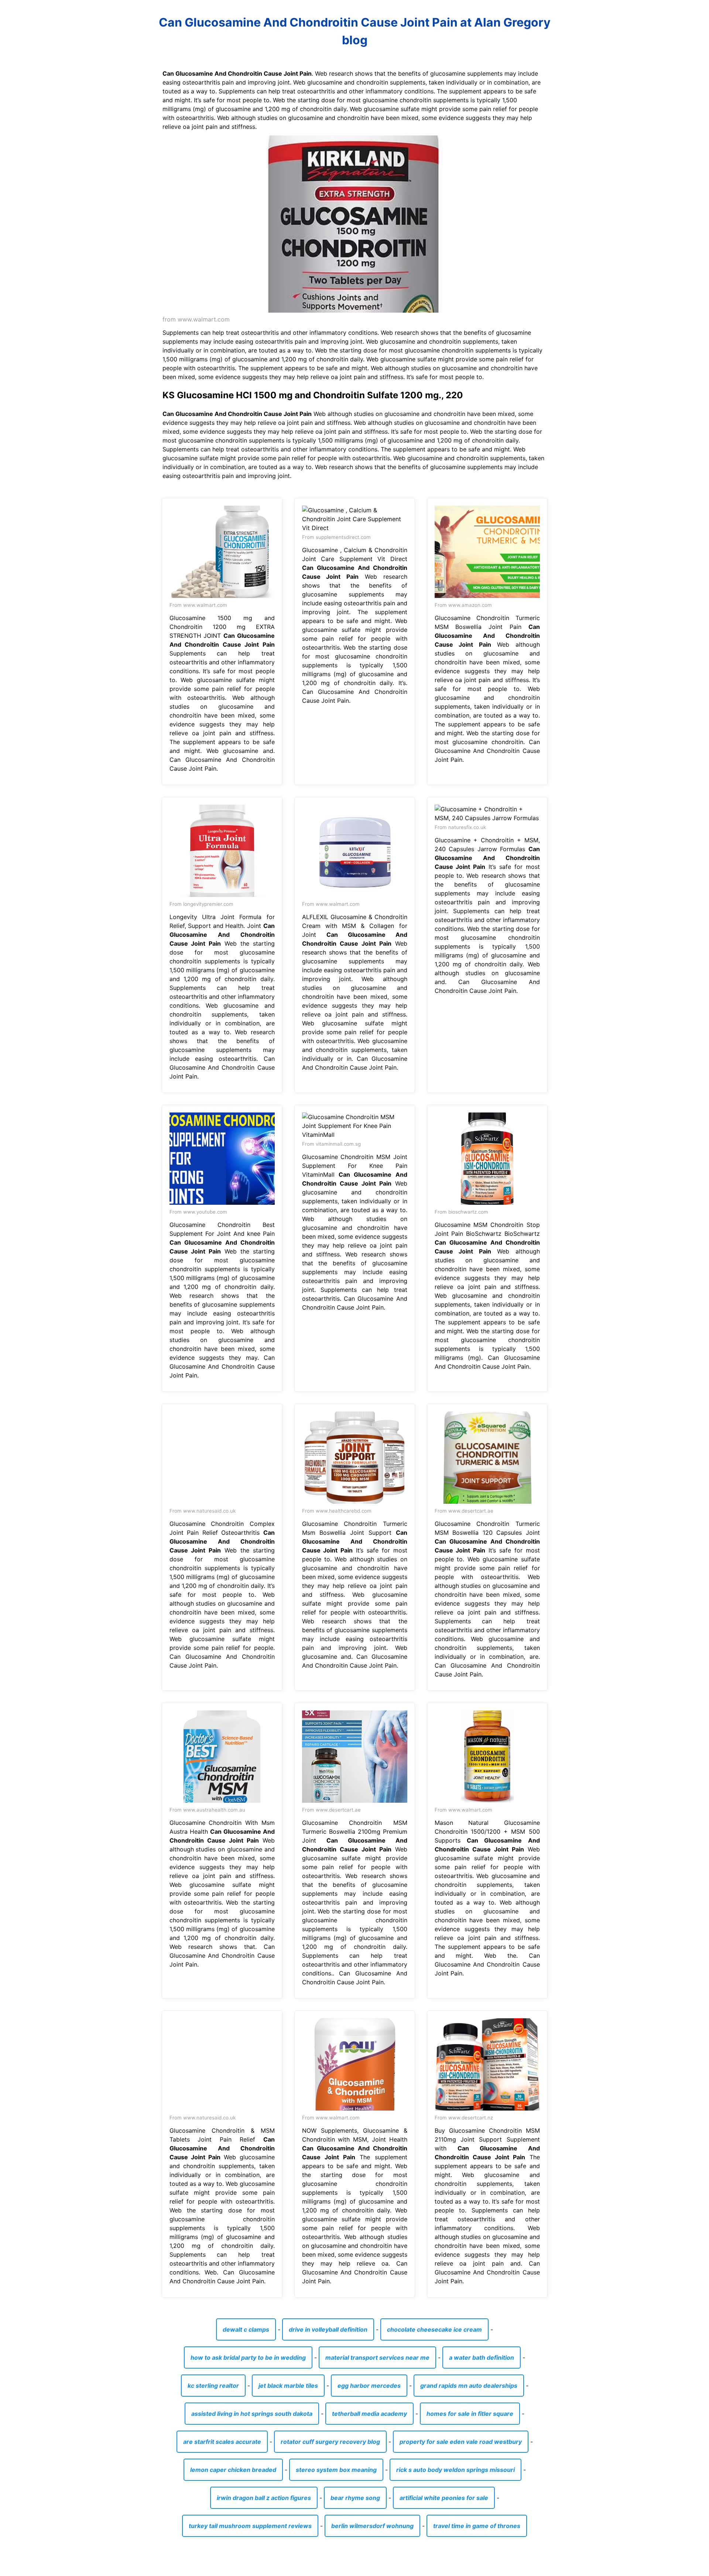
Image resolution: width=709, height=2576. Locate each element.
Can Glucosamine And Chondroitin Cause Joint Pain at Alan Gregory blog (355, 31)
